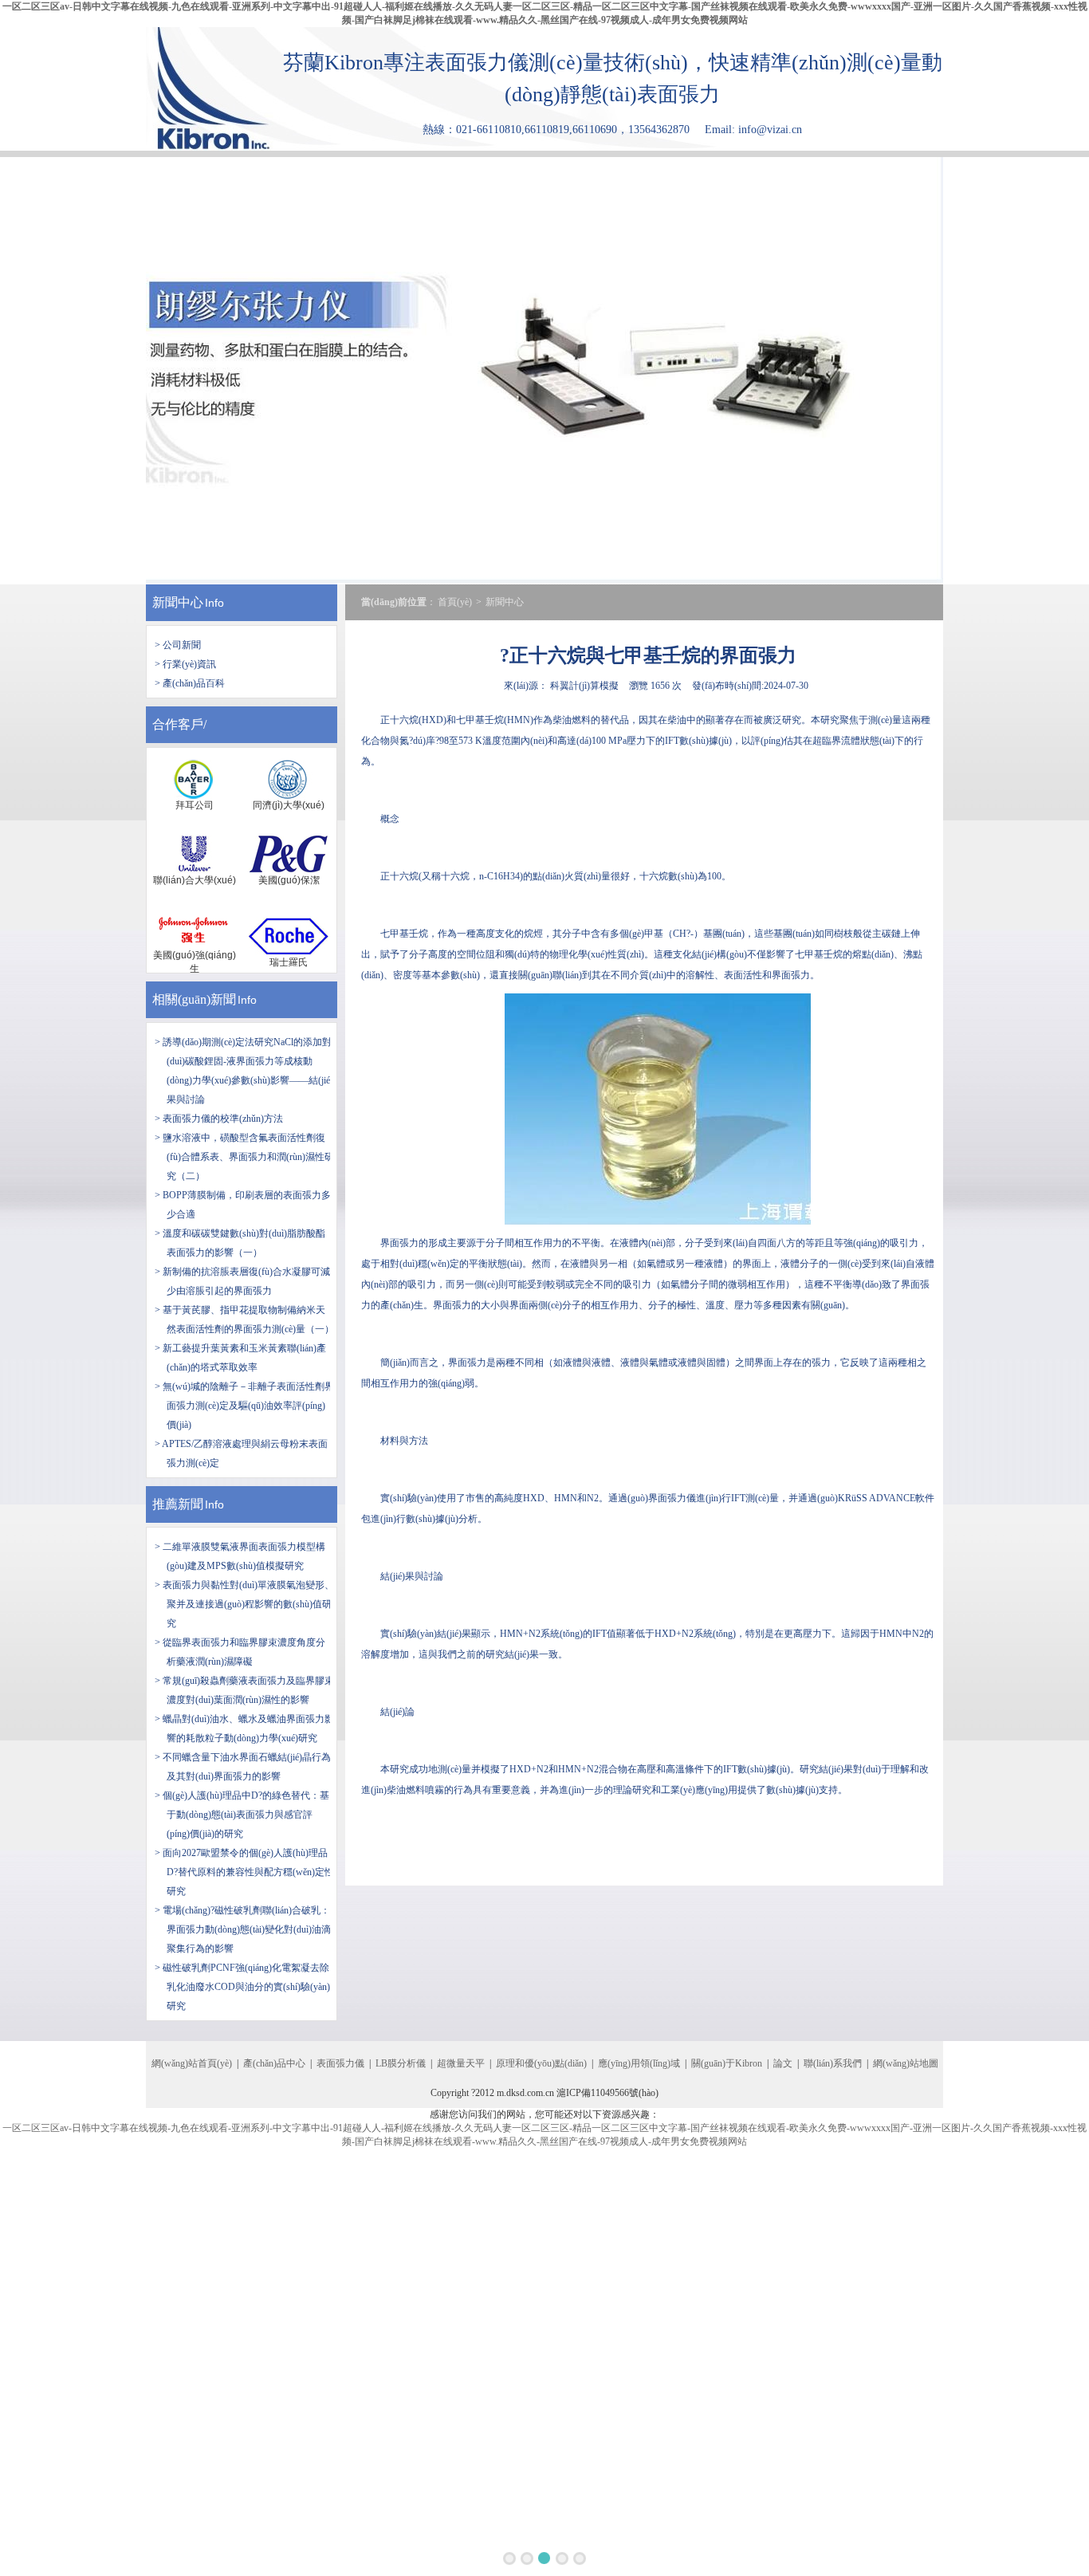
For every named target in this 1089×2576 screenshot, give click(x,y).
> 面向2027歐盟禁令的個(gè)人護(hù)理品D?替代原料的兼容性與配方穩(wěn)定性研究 (244, 1872)
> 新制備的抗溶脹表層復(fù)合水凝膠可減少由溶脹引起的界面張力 (242, 1281)
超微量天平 (461, 2063)
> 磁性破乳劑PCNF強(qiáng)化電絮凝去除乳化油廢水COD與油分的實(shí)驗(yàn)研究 (242, 1987)
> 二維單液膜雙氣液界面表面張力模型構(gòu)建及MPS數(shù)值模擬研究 (240, 1556)
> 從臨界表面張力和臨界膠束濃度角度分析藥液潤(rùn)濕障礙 (240, 1652)
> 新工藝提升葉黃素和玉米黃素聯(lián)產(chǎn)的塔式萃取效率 (240, 1358)
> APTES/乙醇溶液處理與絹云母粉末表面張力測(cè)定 (241, 1453)
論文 (783, 2063)
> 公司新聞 (178, 645)
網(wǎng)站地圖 (906, 2063)
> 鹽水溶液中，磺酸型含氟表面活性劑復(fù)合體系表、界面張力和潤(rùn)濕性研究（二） (244, 1157)
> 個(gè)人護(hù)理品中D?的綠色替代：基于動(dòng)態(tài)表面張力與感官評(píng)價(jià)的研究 (242, 1815)
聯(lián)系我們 (833, 2063)
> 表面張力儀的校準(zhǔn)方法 (219, 1119)
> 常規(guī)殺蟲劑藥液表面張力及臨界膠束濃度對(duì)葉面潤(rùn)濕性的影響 (244, 1690)
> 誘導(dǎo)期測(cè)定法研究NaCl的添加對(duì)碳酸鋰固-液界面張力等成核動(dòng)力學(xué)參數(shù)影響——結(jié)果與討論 (244, 1071)
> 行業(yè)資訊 (185, 664)
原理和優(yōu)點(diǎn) (541, 2063)
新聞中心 (178, 602)
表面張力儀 (340, 2063)
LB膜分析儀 (401, 2063)
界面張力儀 (672, 1498)
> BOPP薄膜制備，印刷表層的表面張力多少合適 (243, 1205)
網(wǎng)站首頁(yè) (192, 2063)
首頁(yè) (455, 602)
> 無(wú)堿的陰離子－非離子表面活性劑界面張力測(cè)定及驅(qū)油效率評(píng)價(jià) (244, 1406)
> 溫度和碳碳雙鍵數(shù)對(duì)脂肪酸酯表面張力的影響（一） (240, 1243)
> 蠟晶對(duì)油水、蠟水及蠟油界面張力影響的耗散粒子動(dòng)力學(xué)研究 (244, 1728)
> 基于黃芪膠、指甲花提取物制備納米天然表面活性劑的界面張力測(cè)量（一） (244, 1319)
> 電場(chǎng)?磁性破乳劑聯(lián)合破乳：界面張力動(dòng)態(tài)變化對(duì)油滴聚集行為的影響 (243, 1929)
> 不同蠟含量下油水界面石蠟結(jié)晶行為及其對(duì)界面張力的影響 (243, 1767)
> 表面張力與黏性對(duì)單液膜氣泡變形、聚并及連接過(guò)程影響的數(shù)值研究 (244, 1604)
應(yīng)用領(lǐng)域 (639, 2063)
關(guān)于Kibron (727, 2063)
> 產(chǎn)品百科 (190, 683)
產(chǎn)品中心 (274, 2063)
